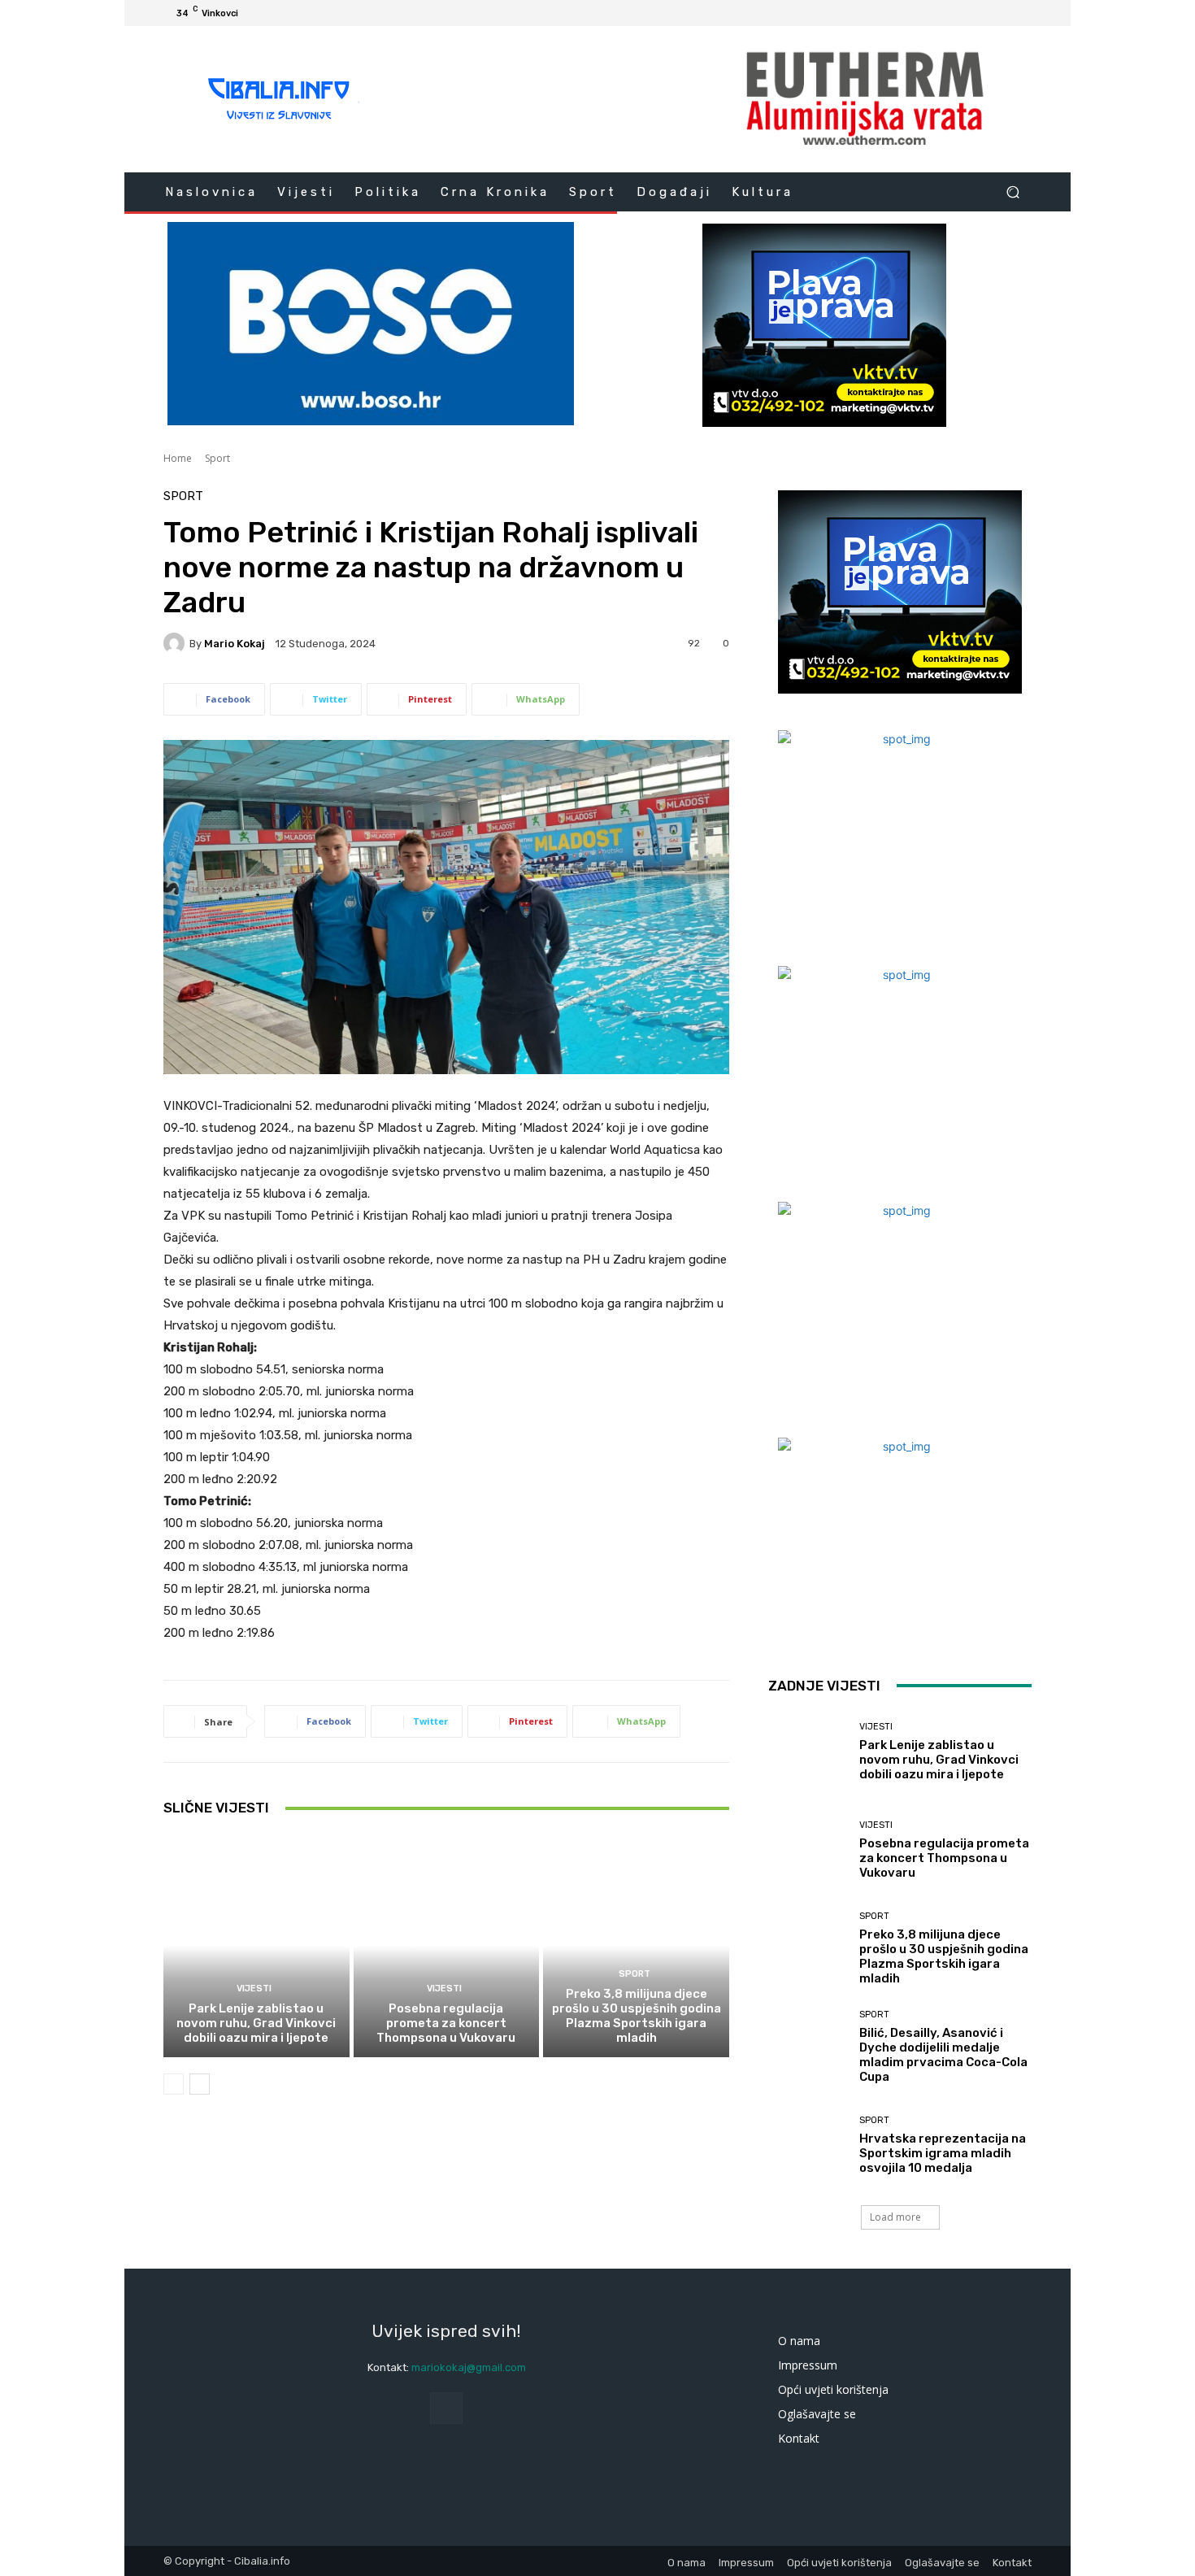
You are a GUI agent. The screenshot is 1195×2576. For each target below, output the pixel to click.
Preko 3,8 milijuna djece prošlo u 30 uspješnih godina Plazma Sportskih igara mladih (637, 2016)
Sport (217, 458)
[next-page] (200, 2084)
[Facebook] (944, 13)
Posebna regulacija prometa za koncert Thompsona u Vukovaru (446, 2023)
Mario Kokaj (235, 644)
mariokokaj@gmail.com (469, 2367)
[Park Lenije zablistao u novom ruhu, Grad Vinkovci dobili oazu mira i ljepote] (256, 1946)
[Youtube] (1022, 13)
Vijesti (254, 1989)
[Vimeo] (1002, 13)
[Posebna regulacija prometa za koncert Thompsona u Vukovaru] (447, 1946)
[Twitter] (983, 13)
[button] (1012, 191)
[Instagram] (963, 13)
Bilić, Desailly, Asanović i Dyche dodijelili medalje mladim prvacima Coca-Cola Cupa (943, 2055)
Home (178, 458)
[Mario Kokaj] (176, 643)
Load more (895, 2217)
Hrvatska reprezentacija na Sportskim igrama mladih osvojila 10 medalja (943, 2153)
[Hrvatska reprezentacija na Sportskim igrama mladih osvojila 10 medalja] (808, 2145)
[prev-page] (174, 2084)
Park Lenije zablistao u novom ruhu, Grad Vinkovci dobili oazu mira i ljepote (256, 2023)
